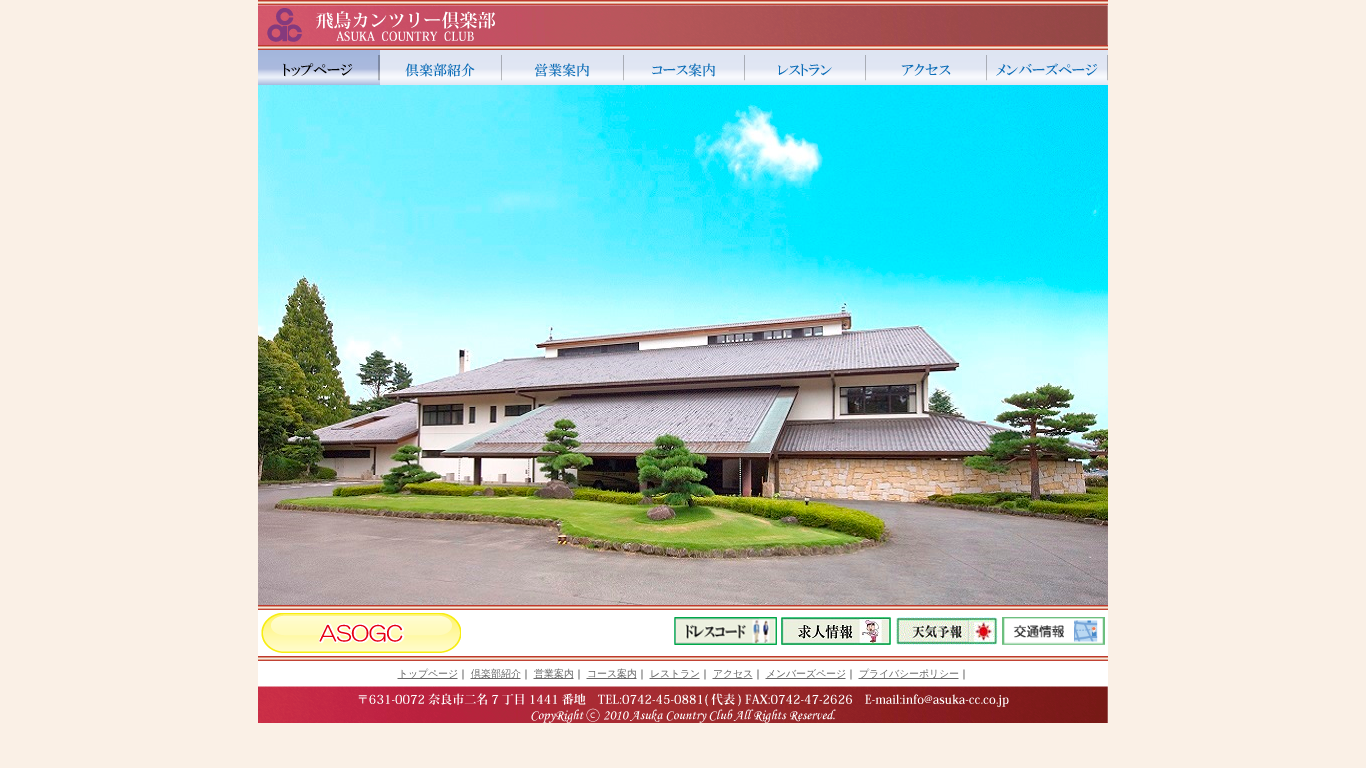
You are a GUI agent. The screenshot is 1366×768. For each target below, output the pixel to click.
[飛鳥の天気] (946, 639)
